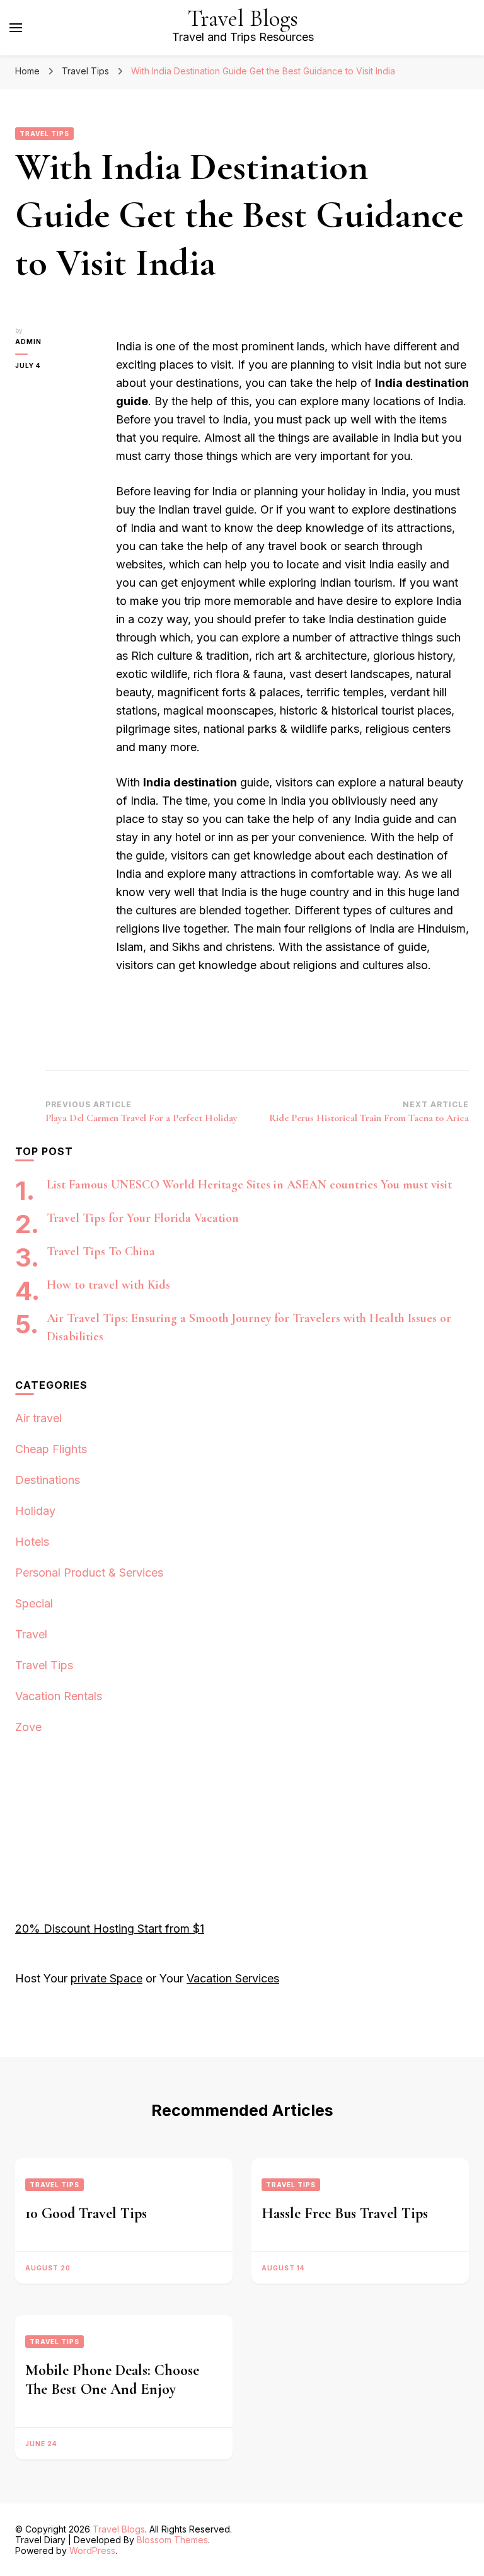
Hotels (32, 1542)
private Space (107, 1978)
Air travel (38, 1418)
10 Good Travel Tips (86, 2213)
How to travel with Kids (108, 1285)
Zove (28, 1727)
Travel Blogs (243, 19)
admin (28, 342)
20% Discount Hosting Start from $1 (110, 1929)
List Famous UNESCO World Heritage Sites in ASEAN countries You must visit (249, 1185)
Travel (31, 1634)
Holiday (35, 1511)
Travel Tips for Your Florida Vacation (143, 1218)
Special (34, 1603)
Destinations (48, 1480)
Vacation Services (233, 1978)
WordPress (92, 2550)
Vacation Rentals (59, 1696)
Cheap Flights (51, 1449)
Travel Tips (44, 134)
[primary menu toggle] (16, 28)
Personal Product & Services (89, 1573)
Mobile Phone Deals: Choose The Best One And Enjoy (112, 2380)
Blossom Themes (172, 2540)
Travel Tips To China (101, 1251)
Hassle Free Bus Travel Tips (345, 2213)
